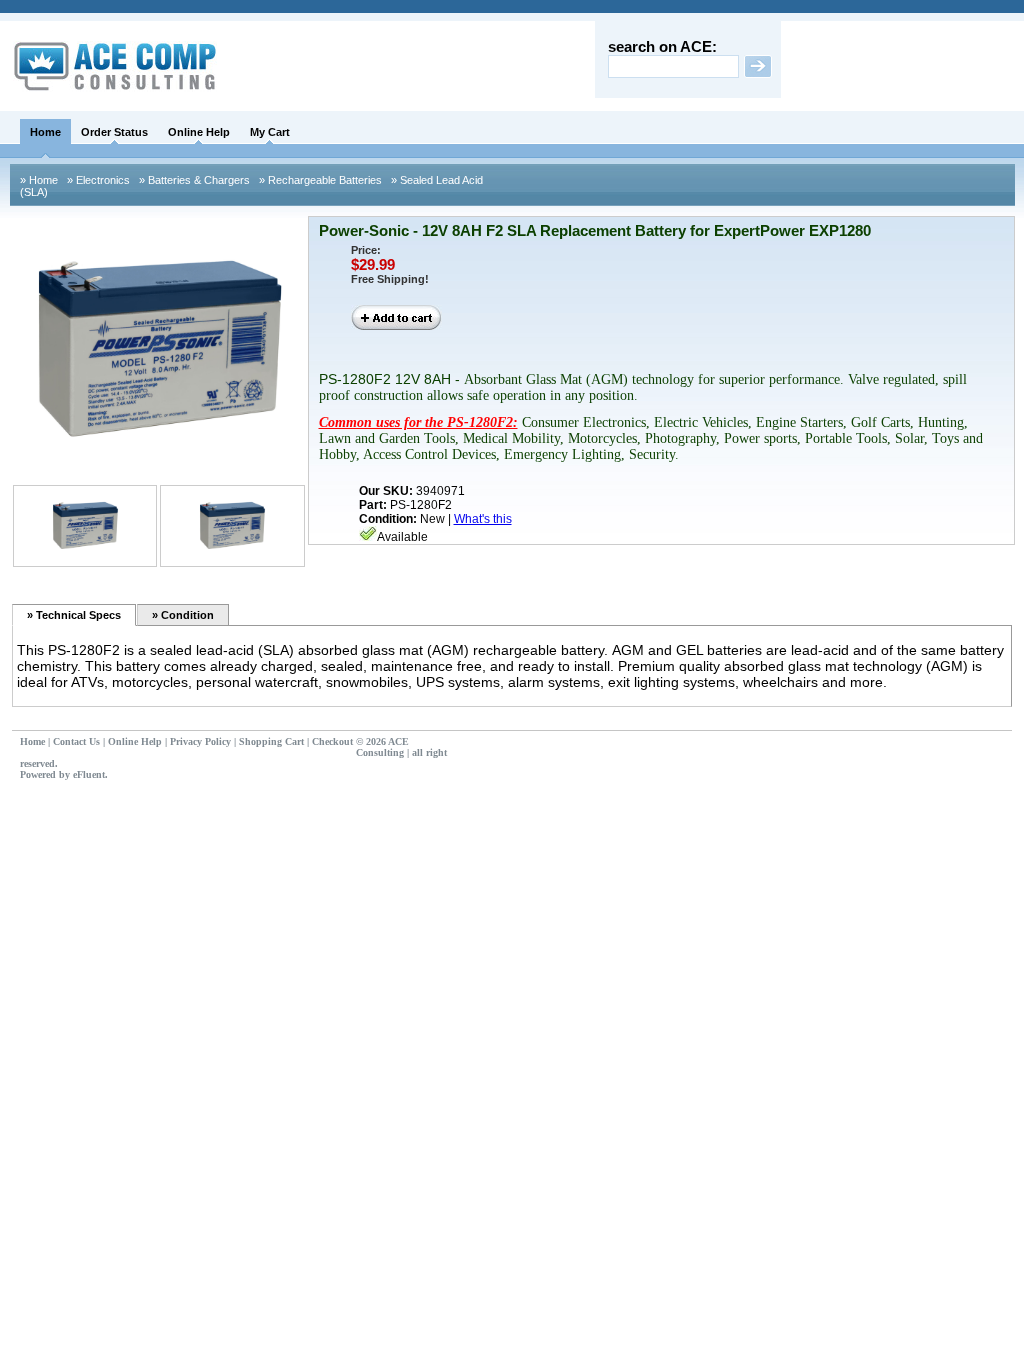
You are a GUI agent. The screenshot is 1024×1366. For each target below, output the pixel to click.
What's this (483, 519)
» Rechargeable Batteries (319, 180)
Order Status (114, 132)
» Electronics (97, 180)
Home (45, 132)
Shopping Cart (271, 741)
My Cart (270, 132)
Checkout (332, 741)
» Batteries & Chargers (193, 180)
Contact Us (76, 741)
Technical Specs (74, 615)
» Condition (183, 615)
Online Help (199, 132)
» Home (39, 180)
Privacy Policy (200, 741)
